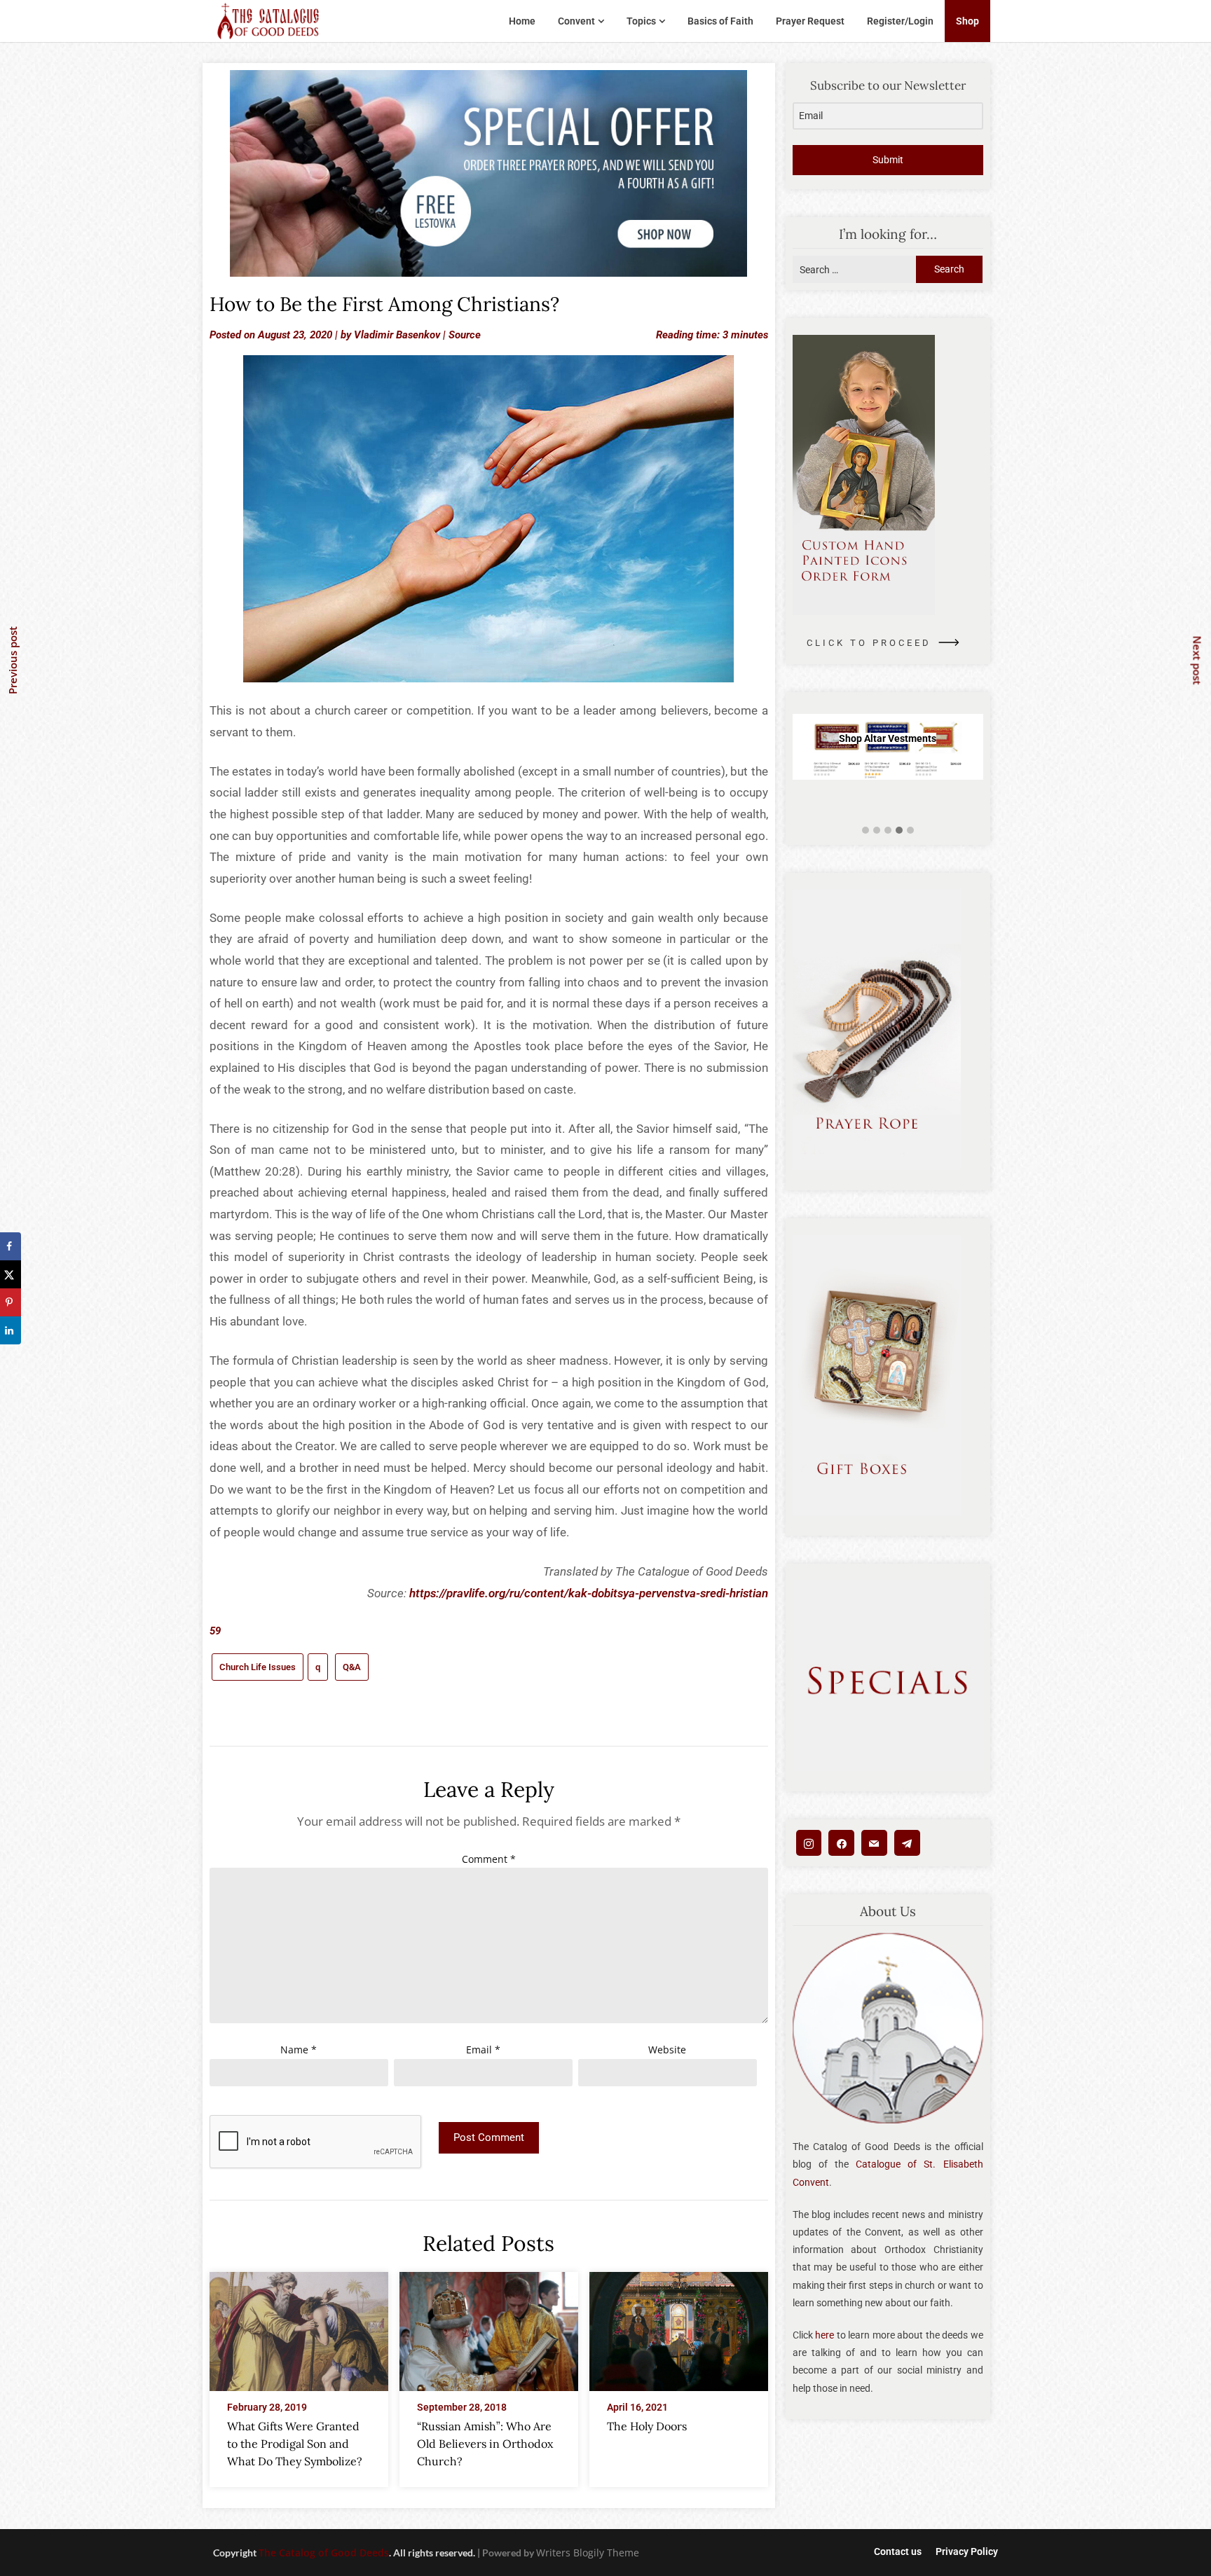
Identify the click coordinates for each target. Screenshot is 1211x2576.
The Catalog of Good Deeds (324, 2553)
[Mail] (874, 1843)
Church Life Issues (258, 1667)
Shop (967, 21)
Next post (1198, 661)
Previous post (13, 660)
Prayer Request (810, 21)
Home (522, 21)
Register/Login (900, 21)
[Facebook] (841, 1843)
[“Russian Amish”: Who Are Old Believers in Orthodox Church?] (489, 2327)
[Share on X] (11, 1274)
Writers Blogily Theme (588, 2553)
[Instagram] (809, 1843)
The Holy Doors (647, 2426)
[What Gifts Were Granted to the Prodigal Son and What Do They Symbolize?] (299, 2327)
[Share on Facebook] (11, 1246)
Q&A (352, 1667)
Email (483, 2050)
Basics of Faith (720, 21)
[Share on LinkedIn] (11, 1330)
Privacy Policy (967, 2551)
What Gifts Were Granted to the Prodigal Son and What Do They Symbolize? (295, 2444)
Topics (641, 21)
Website (667, 2050)
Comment (489, 1859)
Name (299, 2050)
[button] (866, 831)
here (825, 2335)
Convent (576, 21)
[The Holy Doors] (679, 2327)
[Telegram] (907, 1843)
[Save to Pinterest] (11, 1302)
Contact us (898, 2551)
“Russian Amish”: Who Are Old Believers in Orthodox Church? (485, 2444)
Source (465, 335)
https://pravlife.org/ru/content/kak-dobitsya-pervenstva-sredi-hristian (589, 1593)
